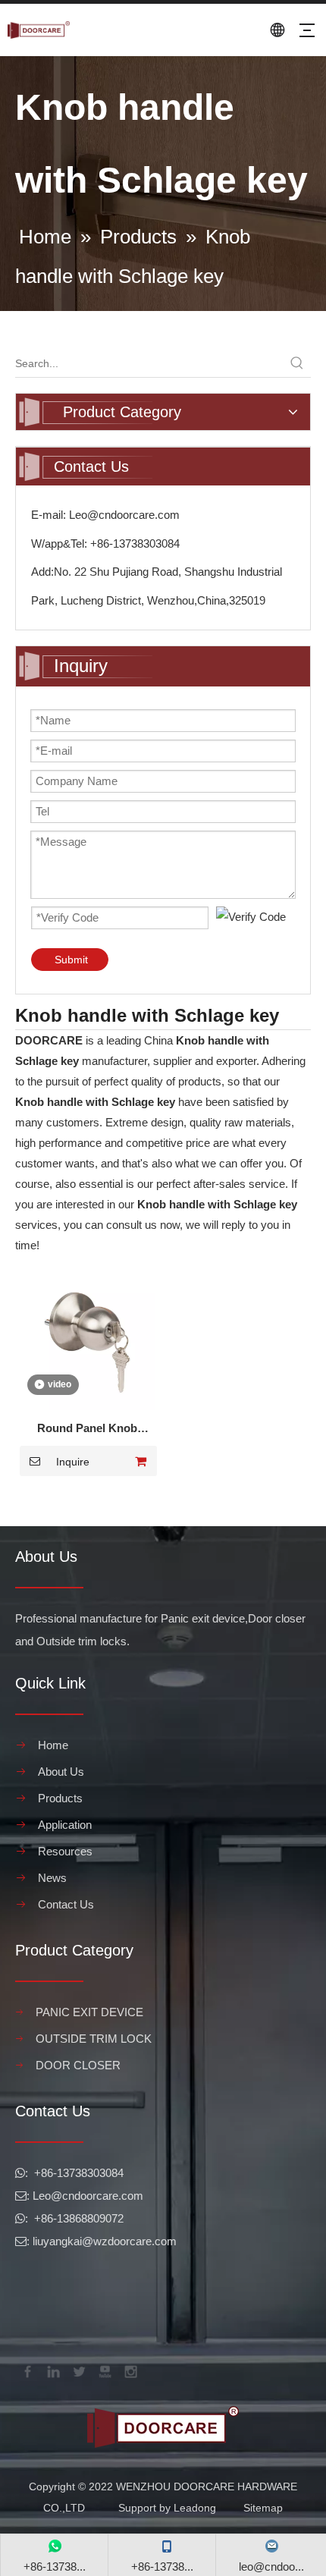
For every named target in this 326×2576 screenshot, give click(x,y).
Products (60, 1798)
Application (65, 1825)
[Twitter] (78, 2370)
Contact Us (66, 1904)
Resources (65, 1851)
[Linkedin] (52, 2370)
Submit (71, 960)
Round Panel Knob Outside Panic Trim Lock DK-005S (88, 1430)
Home (53, 1745)
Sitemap (263, 2508)
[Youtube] (104, 2370)
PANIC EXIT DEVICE (89, 2012)
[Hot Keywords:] (297, 363)
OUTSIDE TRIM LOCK (94, 2039)
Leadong (195, 2508)
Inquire (73, 1462)
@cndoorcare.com (97, 2196)
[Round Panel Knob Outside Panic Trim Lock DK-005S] (87, 1341)
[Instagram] (130, 2370)
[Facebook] (27, 2370)
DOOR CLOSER (78, 2065)
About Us (61, 1772)
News (52, 1878)
